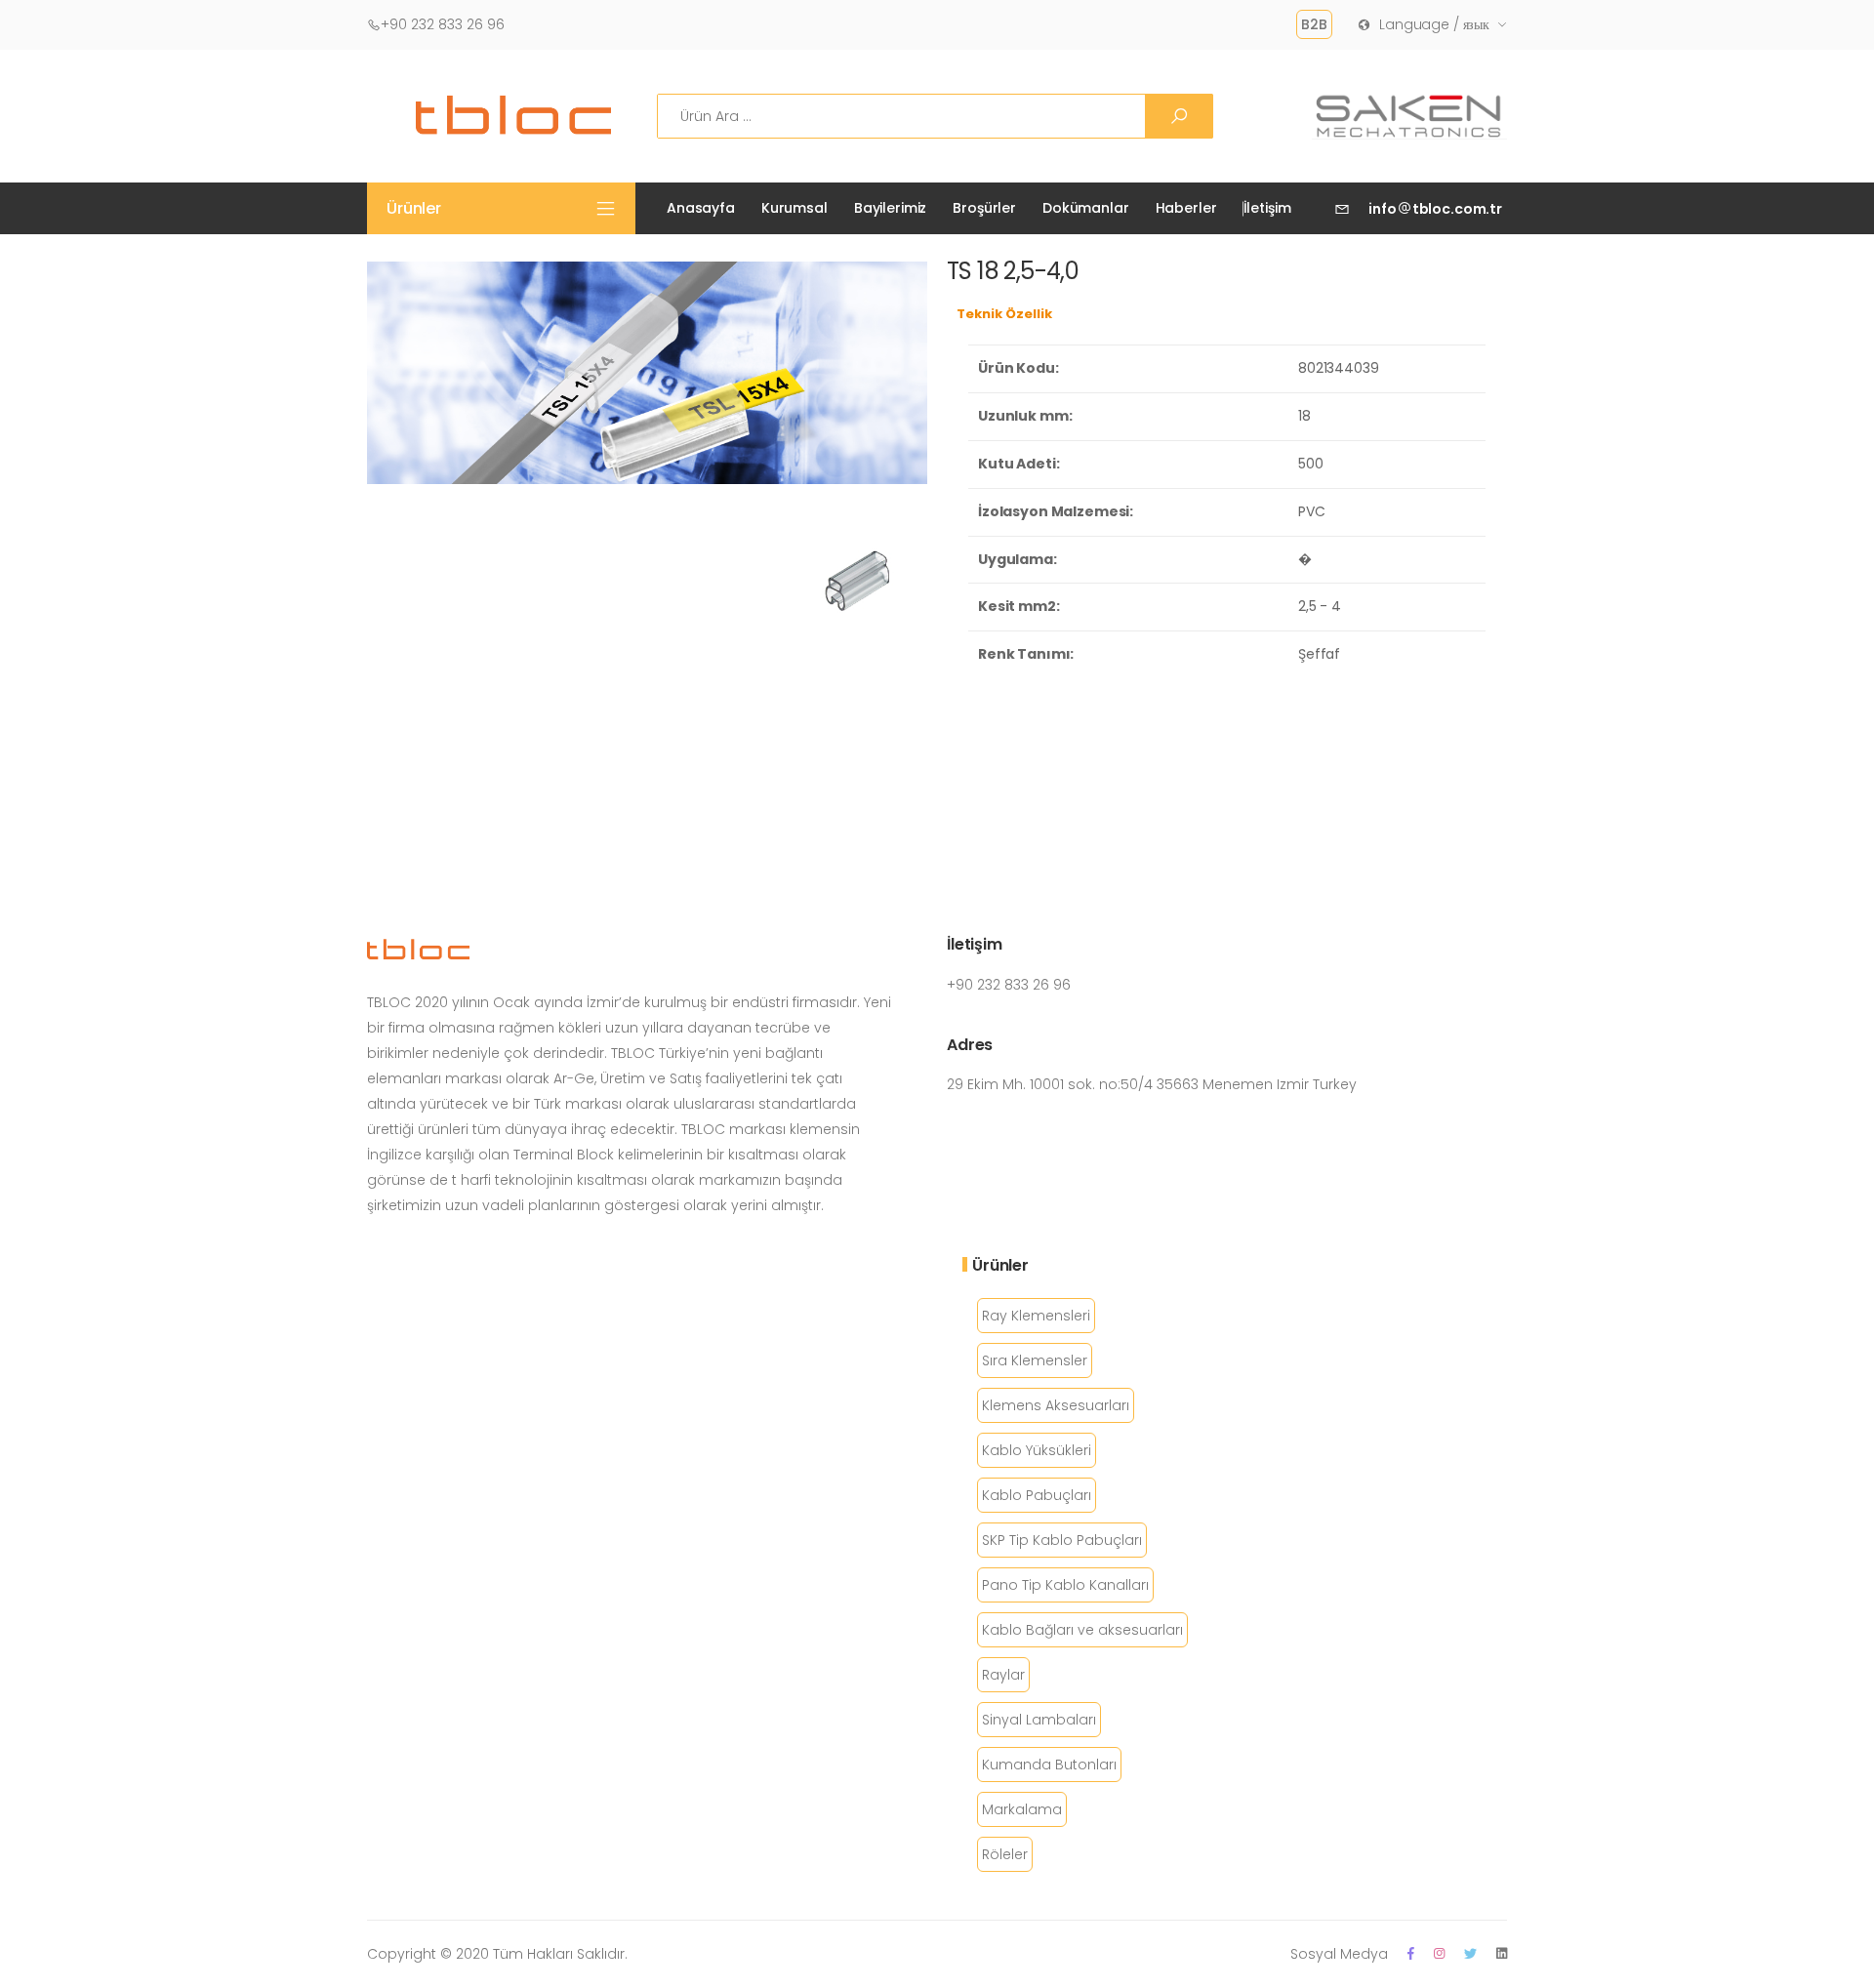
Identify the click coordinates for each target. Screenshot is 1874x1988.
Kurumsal (794, 208)
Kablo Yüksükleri (1037, 1450)
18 (1304, 416)
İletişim (1267, 208)
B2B (1314, 24)
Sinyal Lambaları (1039, 1720)
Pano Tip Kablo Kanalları (1065, 1585)
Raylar (1003, 1675)
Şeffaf (1319, 654)
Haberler (1186, 208)
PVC (1312, 511)
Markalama (1022, 1809)
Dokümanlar (1086, 208)
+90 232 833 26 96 (443, 24)
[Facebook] (1411, 1953)
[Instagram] (1439, 1953)
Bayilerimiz (890, 208)
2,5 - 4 (1320, 606)
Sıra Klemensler (1035, 1360)
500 (1311, 464)
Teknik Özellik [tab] (1004, 314)
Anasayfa (701, 208)
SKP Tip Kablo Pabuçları (1062, 1540)
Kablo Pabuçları (1037, 1495)
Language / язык (1434, 24)
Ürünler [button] (414, 208)
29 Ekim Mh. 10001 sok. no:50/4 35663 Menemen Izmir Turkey (1152, 1084)
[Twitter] (1470, 1953)
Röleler (1005, 1854)
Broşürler (984, 208)
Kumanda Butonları (1049, 1765)
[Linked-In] (1502, 1953)
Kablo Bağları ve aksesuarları (1082, 1630)
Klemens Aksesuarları (1056, 1405)
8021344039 (1339, 368)
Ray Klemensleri (1036, 1316)
